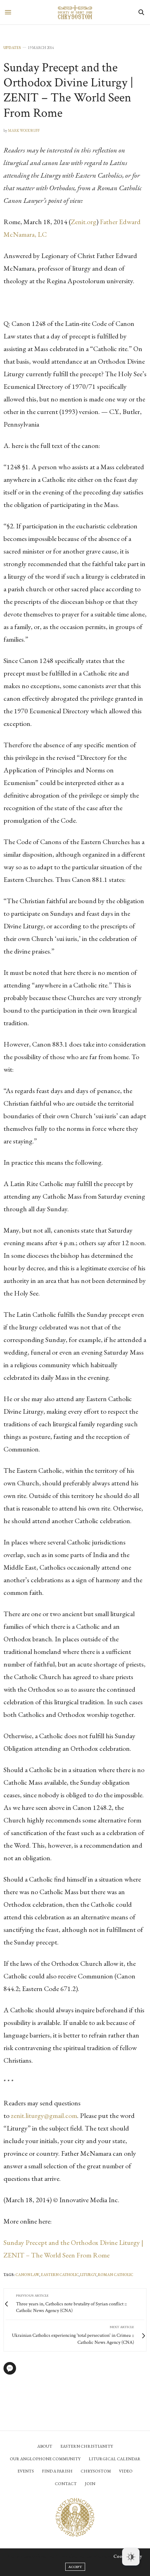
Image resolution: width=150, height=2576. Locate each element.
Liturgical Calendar (115, 2459)
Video (126, 2471)
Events (26, 2471)
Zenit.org (84, 222)
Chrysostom (96, 2471)
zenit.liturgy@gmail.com (44, 2115)
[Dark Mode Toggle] (131, 2557)
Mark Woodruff (24, 130)
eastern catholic (60, 2275)
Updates (12, 48)
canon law (27, 2275)
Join (90, 2484)
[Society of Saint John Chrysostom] (75, 12)
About (45, 2446)
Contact (66, 2484)
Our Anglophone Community (45, 2459)
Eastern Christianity (87, 2446)
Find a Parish (57, 2471)
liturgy (88, 2275)
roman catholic (116, 2275)
